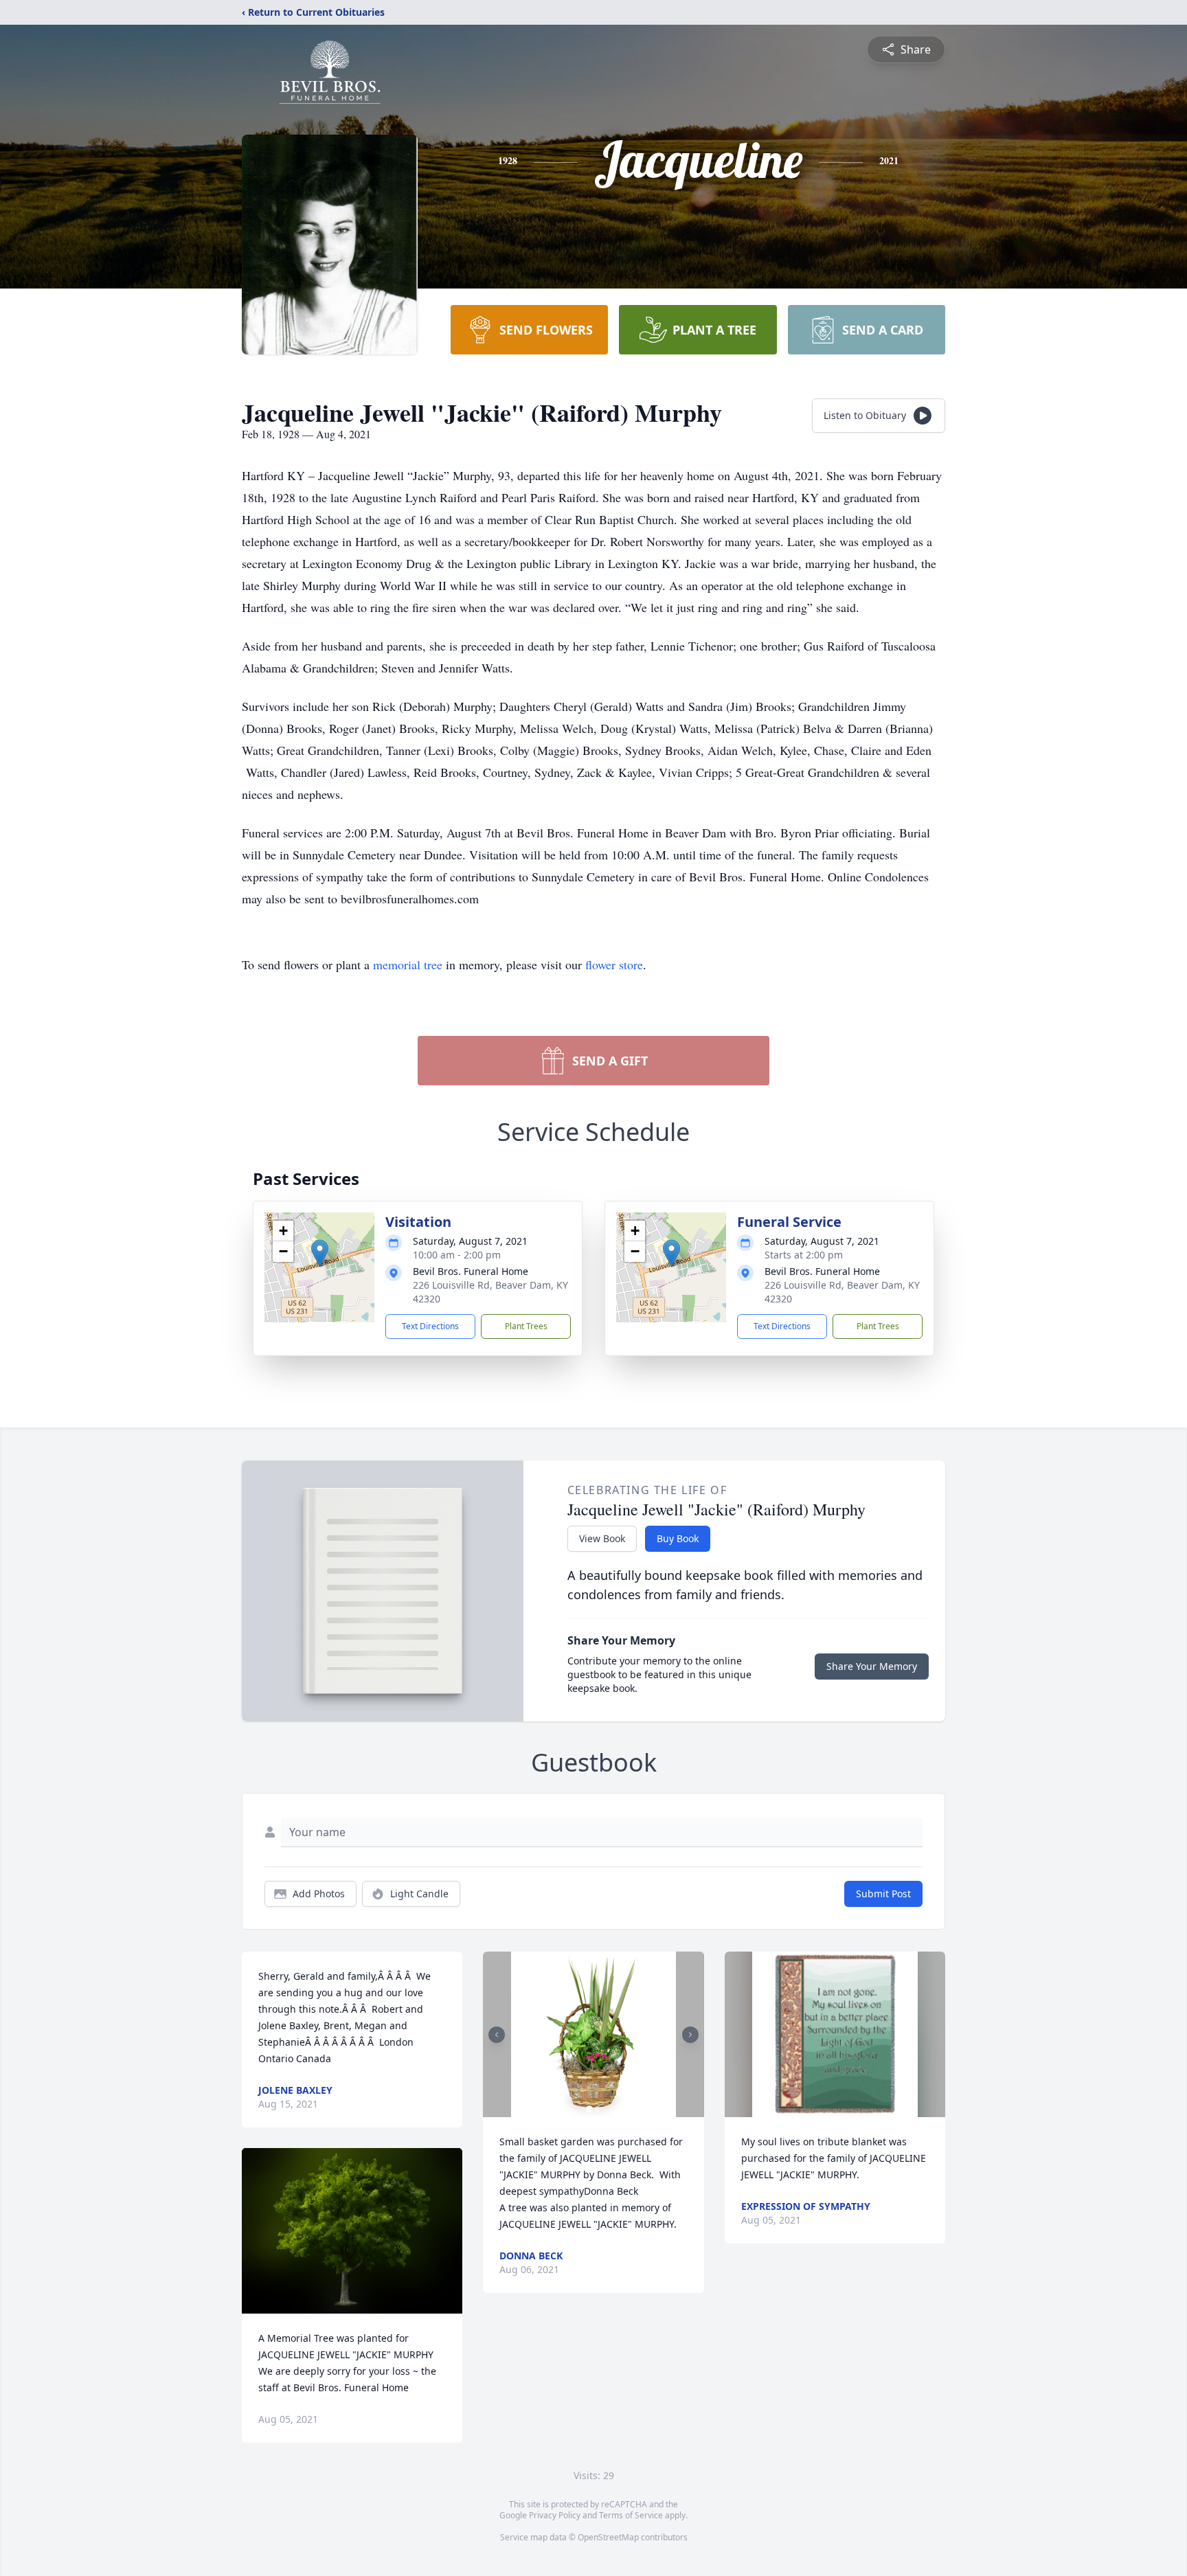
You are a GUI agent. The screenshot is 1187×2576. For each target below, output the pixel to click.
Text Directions (430, 1326)
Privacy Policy (555, 2515)
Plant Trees (526, 1326)
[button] (320, 1253)
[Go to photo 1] (589, 2109)
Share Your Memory (872, 1666)
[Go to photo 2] (598, 2109)
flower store (614, 964)
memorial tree (408, 964)
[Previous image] (497, 2035)
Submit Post (883, 1894)
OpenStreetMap (608, 2537)
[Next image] (690, 2035)
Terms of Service (631, 2515)
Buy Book (678, 1538)
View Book (602, 1538)
